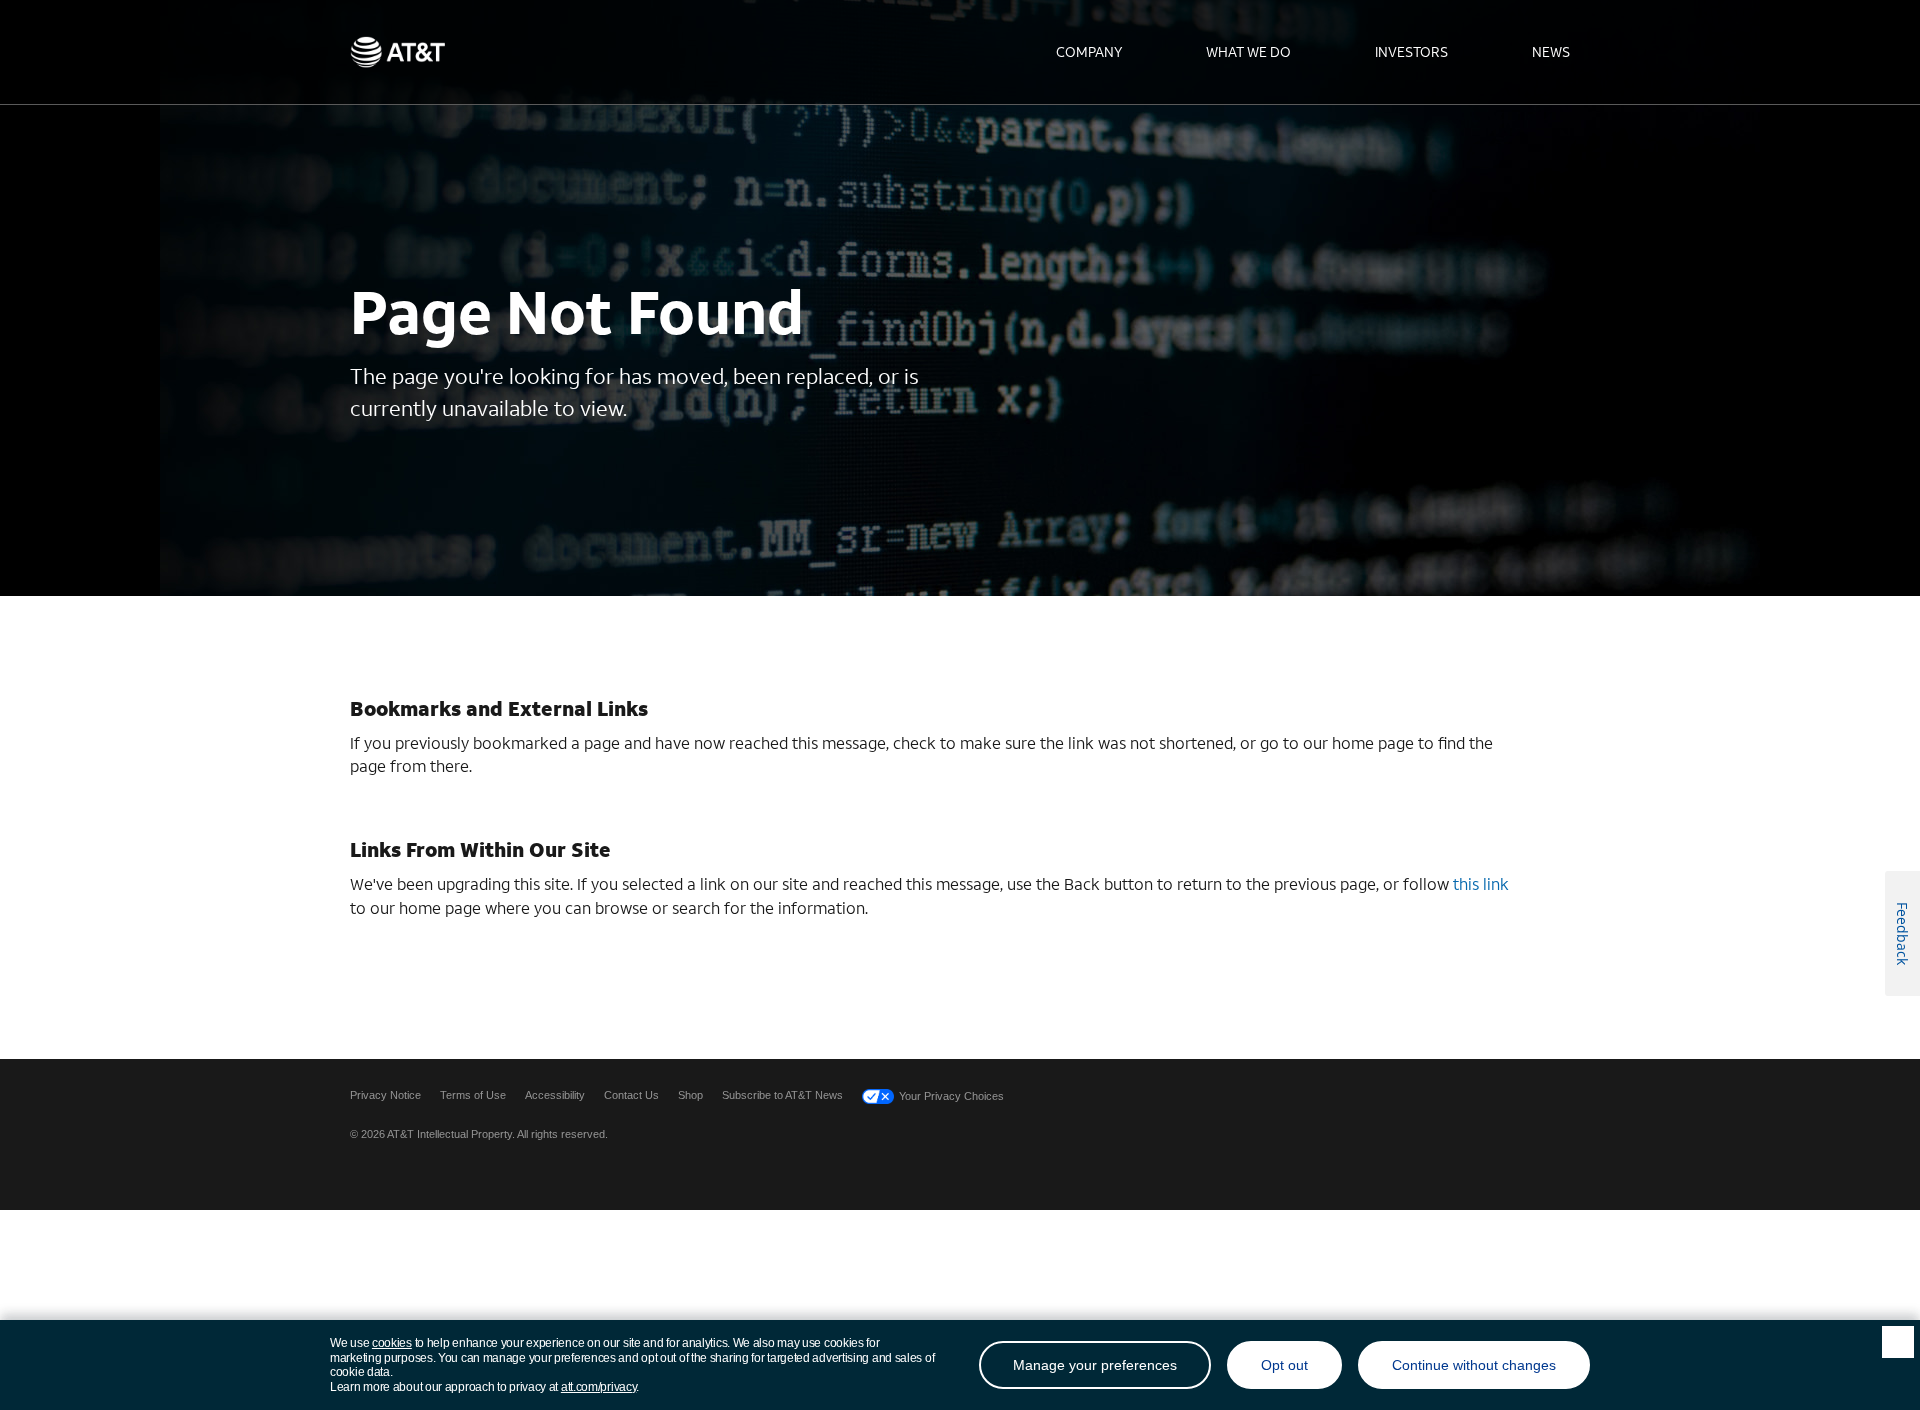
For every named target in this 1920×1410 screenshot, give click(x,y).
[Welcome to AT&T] (397, 52)
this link (1481, 883)
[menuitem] (1089, 52)
